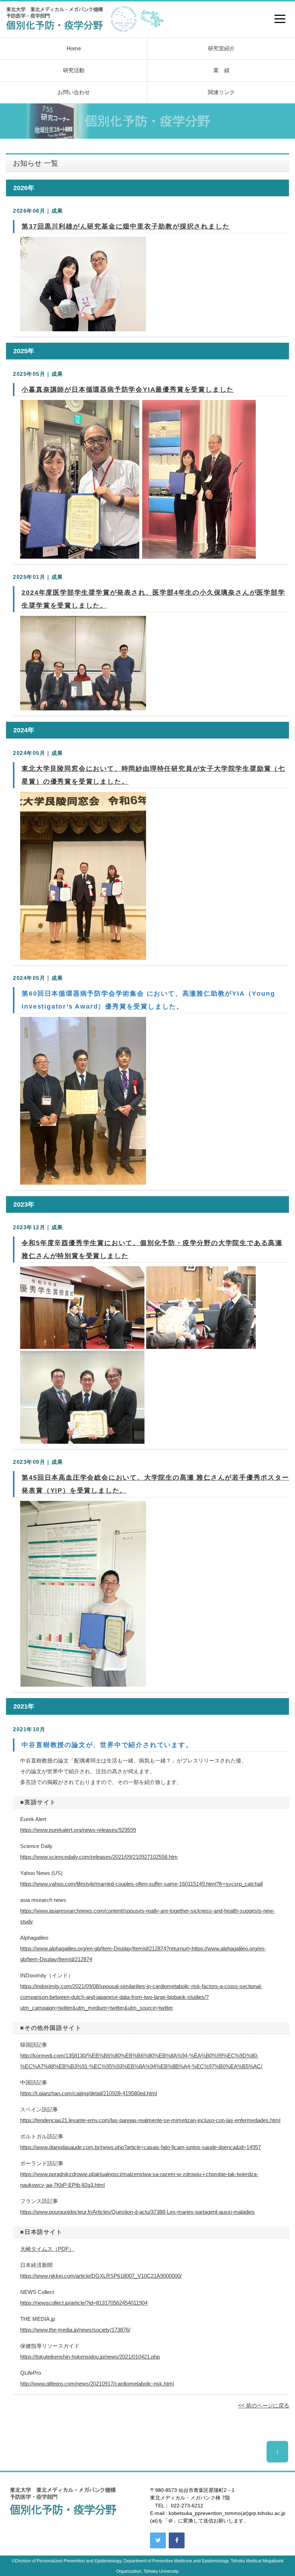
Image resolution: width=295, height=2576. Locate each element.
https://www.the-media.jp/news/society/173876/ (75, 2330)
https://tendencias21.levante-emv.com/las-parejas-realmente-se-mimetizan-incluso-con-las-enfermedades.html (150, 2120)
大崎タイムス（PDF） (47, 2249)
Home (74, 48)
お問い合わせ (74, 92)
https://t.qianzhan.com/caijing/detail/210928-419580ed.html (88, 2093)
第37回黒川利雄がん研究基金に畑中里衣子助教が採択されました (126, 226)
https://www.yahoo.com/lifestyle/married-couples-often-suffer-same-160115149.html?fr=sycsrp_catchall (141, 1884)
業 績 (221, 70)
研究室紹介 (221, 48)
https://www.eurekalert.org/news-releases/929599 (78, 1830)
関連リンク (221, 92)
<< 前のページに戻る (264, 2406)
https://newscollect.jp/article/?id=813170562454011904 (84, 2303)
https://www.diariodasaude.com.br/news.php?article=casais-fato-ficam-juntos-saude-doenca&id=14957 (140, 2147)
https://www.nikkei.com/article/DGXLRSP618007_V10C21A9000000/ (101, 2276)
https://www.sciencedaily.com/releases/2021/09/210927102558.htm (99, 1857)
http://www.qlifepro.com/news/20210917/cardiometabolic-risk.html (97, 2384)
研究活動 (74, 70)
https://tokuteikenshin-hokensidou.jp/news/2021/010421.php (90, 2357)
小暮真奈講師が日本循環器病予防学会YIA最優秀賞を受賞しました (128, 390)
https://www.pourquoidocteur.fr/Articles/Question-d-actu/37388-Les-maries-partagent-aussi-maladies (137, 2212)
